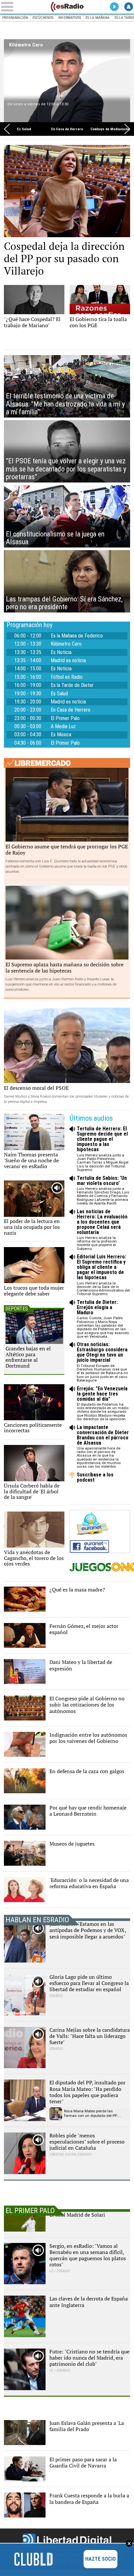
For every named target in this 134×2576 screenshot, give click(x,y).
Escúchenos (43, 18)
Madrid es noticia (68, 661)
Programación (15, 18)
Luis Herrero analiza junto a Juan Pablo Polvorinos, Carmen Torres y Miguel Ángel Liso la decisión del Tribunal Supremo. (103, 1149)
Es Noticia (61, 652)
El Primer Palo (65, 718)
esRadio (67, 7)
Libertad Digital (67, 2540)
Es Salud (24, 129)
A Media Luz (63, 727)
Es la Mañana (98, 18)
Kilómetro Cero (26, 45)
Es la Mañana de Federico (77, 636)
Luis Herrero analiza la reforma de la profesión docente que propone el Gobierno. (102, 1230)
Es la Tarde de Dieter (72, 685)
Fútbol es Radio (67, 677)
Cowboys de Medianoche (110, 129)
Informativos (70, 18)
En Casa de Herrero (67, 129)
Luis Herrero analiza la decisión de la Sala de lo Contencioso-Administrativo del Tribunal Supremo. (103, 1275)
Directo (114, 7)
